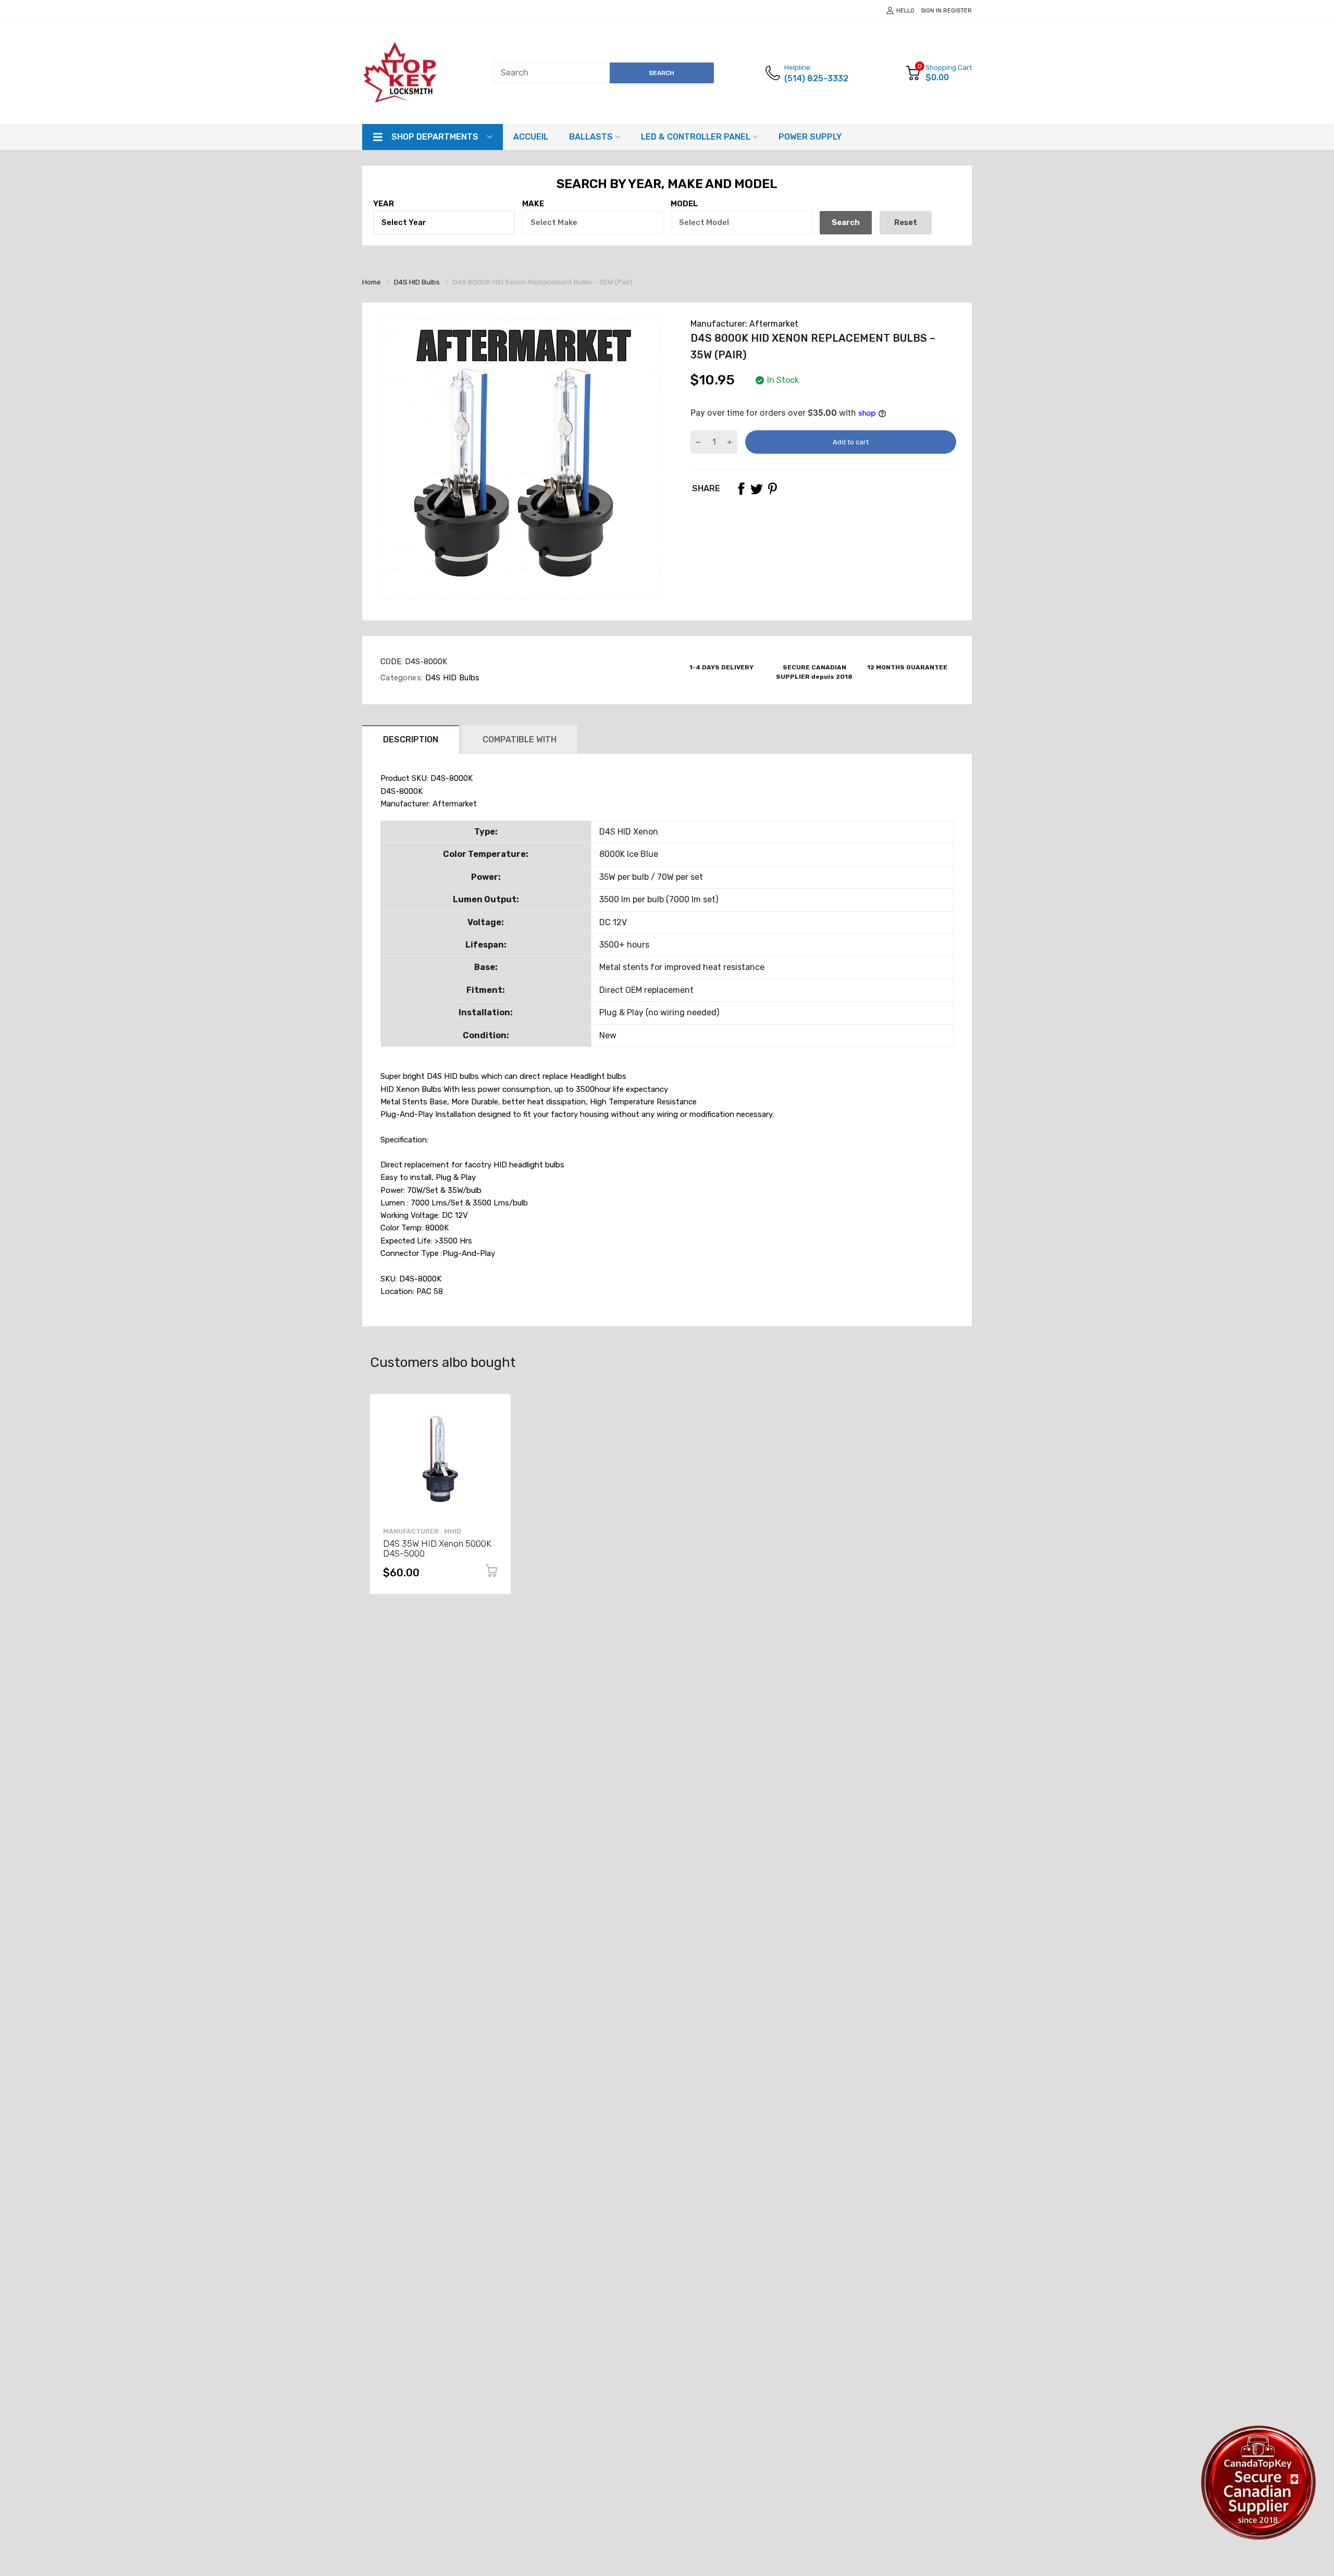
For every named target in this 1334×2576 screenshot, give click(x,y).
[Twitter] (757, 489)
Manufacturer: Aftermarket (744, 324)
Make (533, 204)
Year (384, 204)
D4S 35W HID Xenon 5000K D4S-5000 (437, 1548)
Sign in (931, 11)
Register (958, 11)
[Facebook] (741, 489)
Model (684, 204)
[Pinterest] (772, 489)
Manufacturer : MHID (422, 1531)
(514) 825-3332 (816, 78)
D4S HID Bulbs (451, 678)
